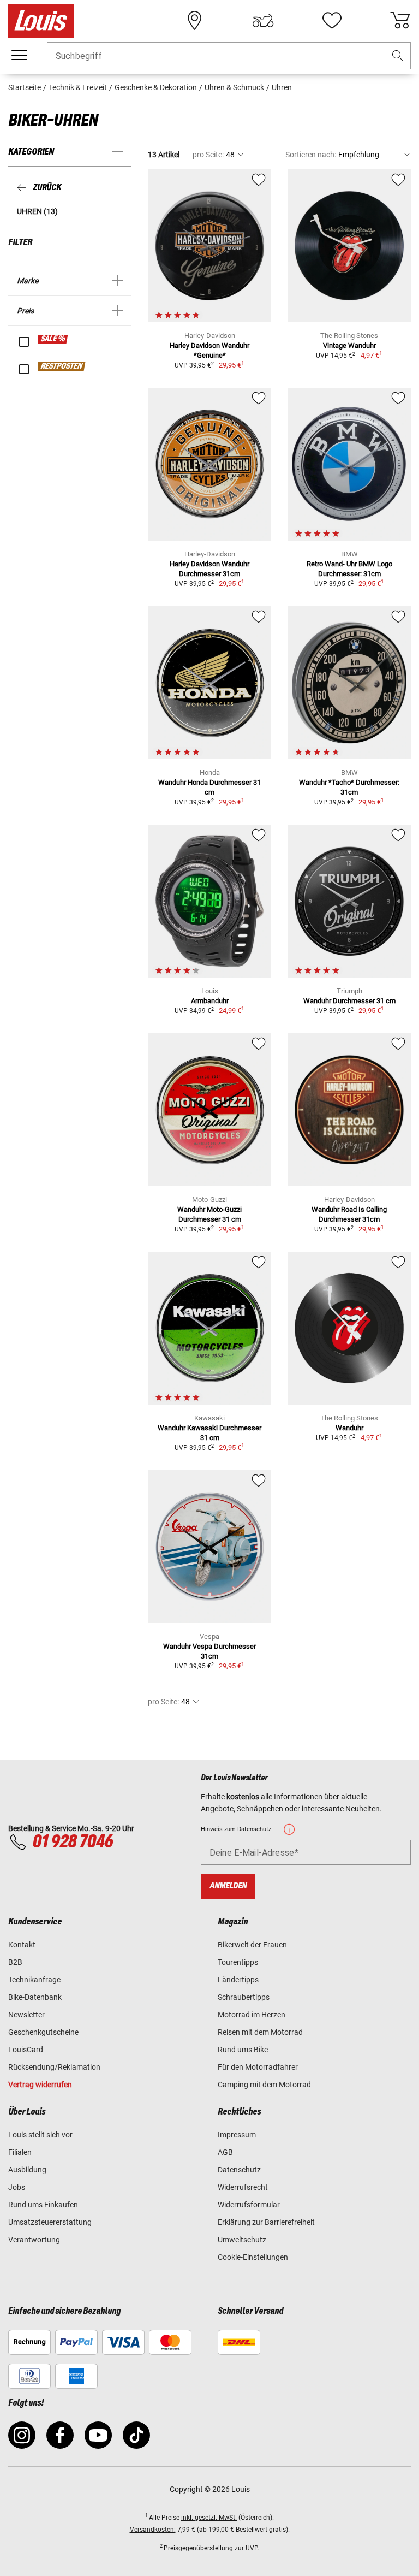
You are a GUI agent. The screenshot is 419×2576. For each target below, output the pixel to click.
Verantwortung (34, 2240)
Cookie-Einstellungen (253, 2257)
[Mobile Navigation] (19, 55)
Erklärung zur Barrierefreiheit (266, 2222)
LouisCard (26, 2050)
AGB (225, 2152)
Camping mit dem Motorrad (264, 2085)
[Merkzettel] (332, 21)
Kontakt (22, 1945)
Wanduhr (349, 1428)
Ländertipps (238, 1980)
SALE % (53, 339)
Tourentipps (238, 1962)
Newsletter (26, 2015)
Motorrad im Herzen (252, 2015)
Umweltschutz (242, 2240)
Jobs (17, 2187)
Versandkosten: (153, 2530)
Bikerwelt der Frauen (252, 1945)
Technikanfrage (34, 1980)
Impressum (237, 2135)
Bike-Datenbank (35, 1997)
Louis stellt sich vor (40, 2135)
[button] (398, 56)
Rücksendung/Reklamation (54, 2067)
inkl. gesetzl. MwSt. (209, 2518)
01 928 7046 (73, 1842)
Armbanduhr (210, 1001)
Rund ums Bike (243, 2050)
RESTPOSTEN (62, 366)
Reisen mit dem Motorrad (260, 2032)
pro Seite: (208, 155)
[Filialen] (195, 21)
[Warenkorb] (400, 21)
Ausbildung (27, 2170)
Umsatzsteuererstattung (50, 2222)
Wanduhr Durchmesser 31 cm (349, 1001)
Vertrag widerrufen (40, 2085)
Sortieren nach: (311, 155)
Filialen (20, 2152)
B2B (15, 1962)
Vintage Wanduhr (349, 345)
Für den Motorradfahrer (258, 2067)
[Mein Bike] (263, 21)
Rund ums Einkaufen (43, 2205)
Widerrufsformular (249, 2205)
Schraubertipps (244, 1997)
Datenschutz (239, 2170)
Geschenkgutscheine (43, 2032)
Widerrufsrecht (243, 2187)
